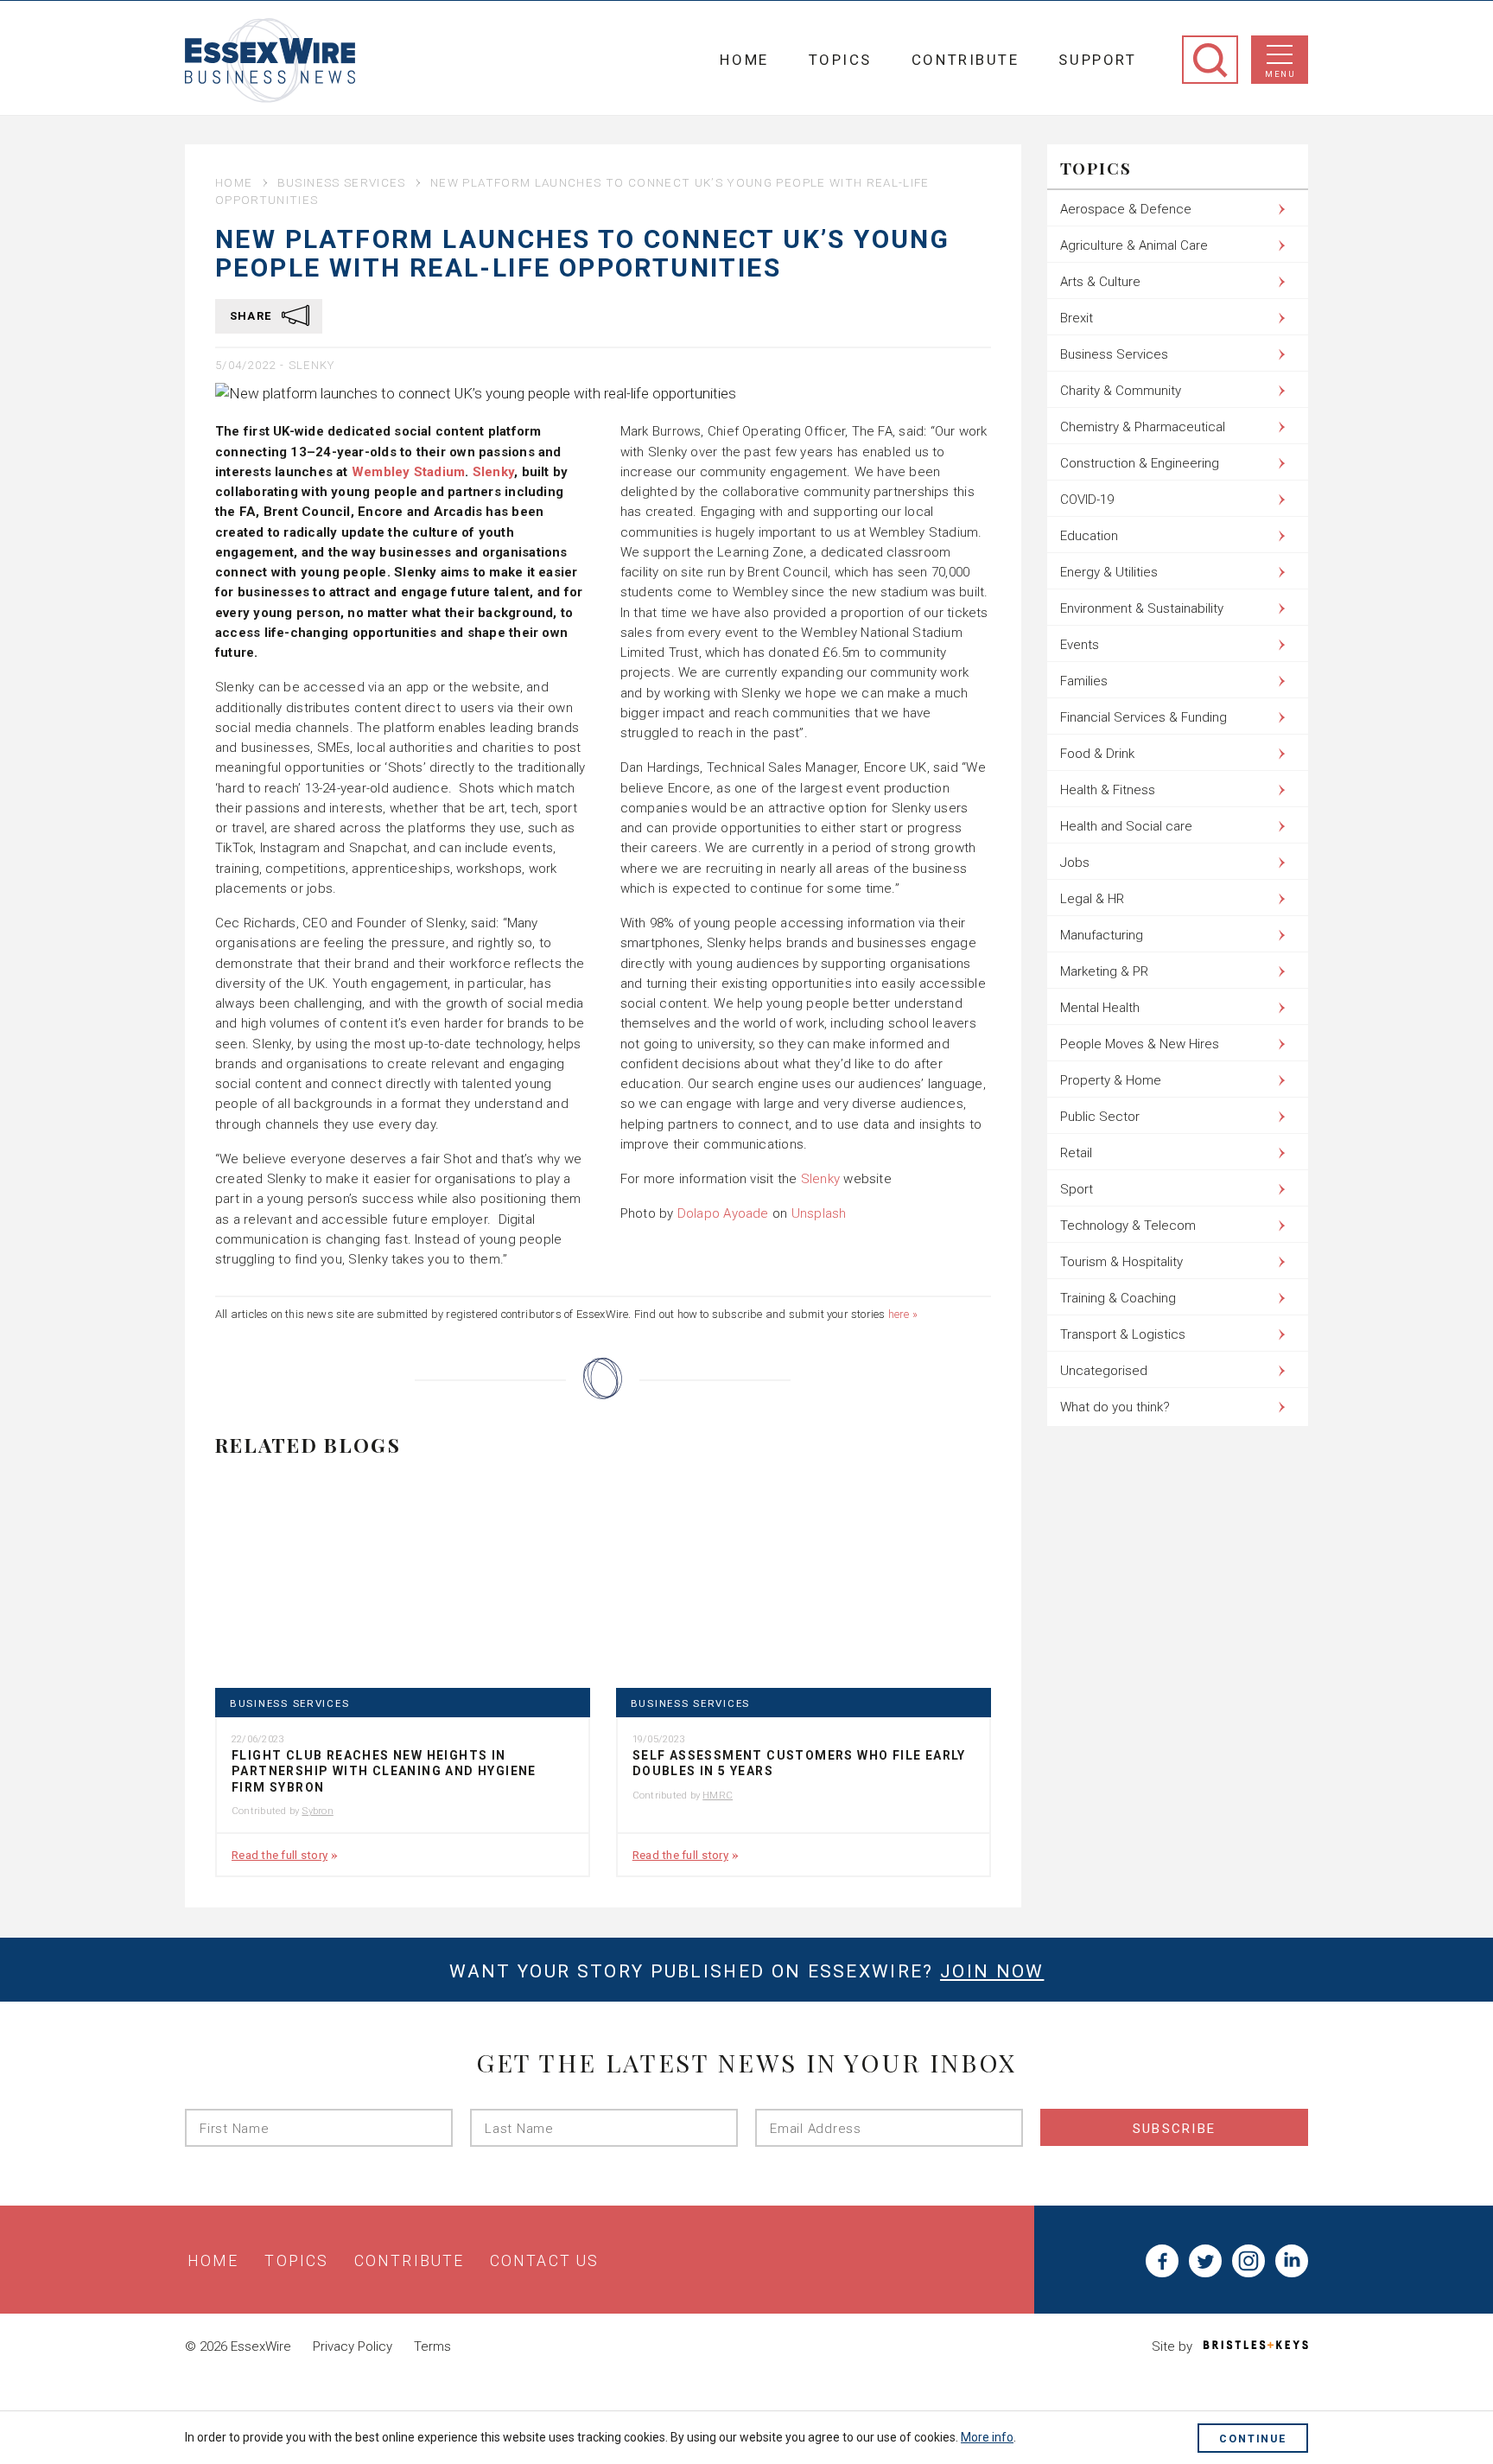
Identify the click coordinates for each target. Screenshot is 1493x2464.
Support (1097, 60)
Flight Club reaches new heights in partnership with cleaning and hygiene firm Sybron (384, 1771)
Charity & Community (1121, 391)
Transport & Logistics (1123, 1334)
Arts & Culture (1100, 282)
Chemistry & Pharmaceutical (1143, 427)
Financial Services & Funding (1144, 717)
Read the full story (280, 1855)
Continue (1253, 2439)
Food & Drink (1097, 754)
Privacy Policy (353, 2346)
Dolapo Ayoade (723, 1213)
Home (744, 60)
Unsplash (819, 1213)
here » (903, 1314)
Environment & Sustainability (1142, 608)
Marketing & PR (1104, 971)
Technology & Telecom (1128, 1226)
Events (1080, 645)
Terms (432, 2346)
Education (1089, 536)
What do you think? (1115, 1407)
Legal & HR (1092, 899)
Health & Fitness (1108, 790)
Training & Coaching (1118, 1298)
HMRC (718, 1795)
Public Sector (1100, 1117)
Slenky (312, 365)
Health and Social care (1126, 826)
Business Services (342, 182)
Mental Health (1100, 1008)
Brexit (1077, 318)
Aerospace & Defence (1126, 209)
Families (1084, 681)
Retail (1076, 1153)
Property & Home (1111, 1080)
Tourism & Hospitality (1121, 1262)
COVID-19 (1087, 500)
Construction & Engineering (1140, 463)
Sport (1077, 1189)
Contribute (966, 60)
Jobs (1075, 863)
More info (987, 2437)
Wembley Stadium (408, 472)
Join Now (992, 1971)
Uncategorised (1104, 1371)
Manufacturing (1102, 935)
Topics (840, 60)
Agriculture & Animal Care (1134, 245)
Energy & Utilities (1109, 572)
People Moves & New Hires (1140, 1044)
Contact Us (544, 2261)
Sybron (317, 1811)
